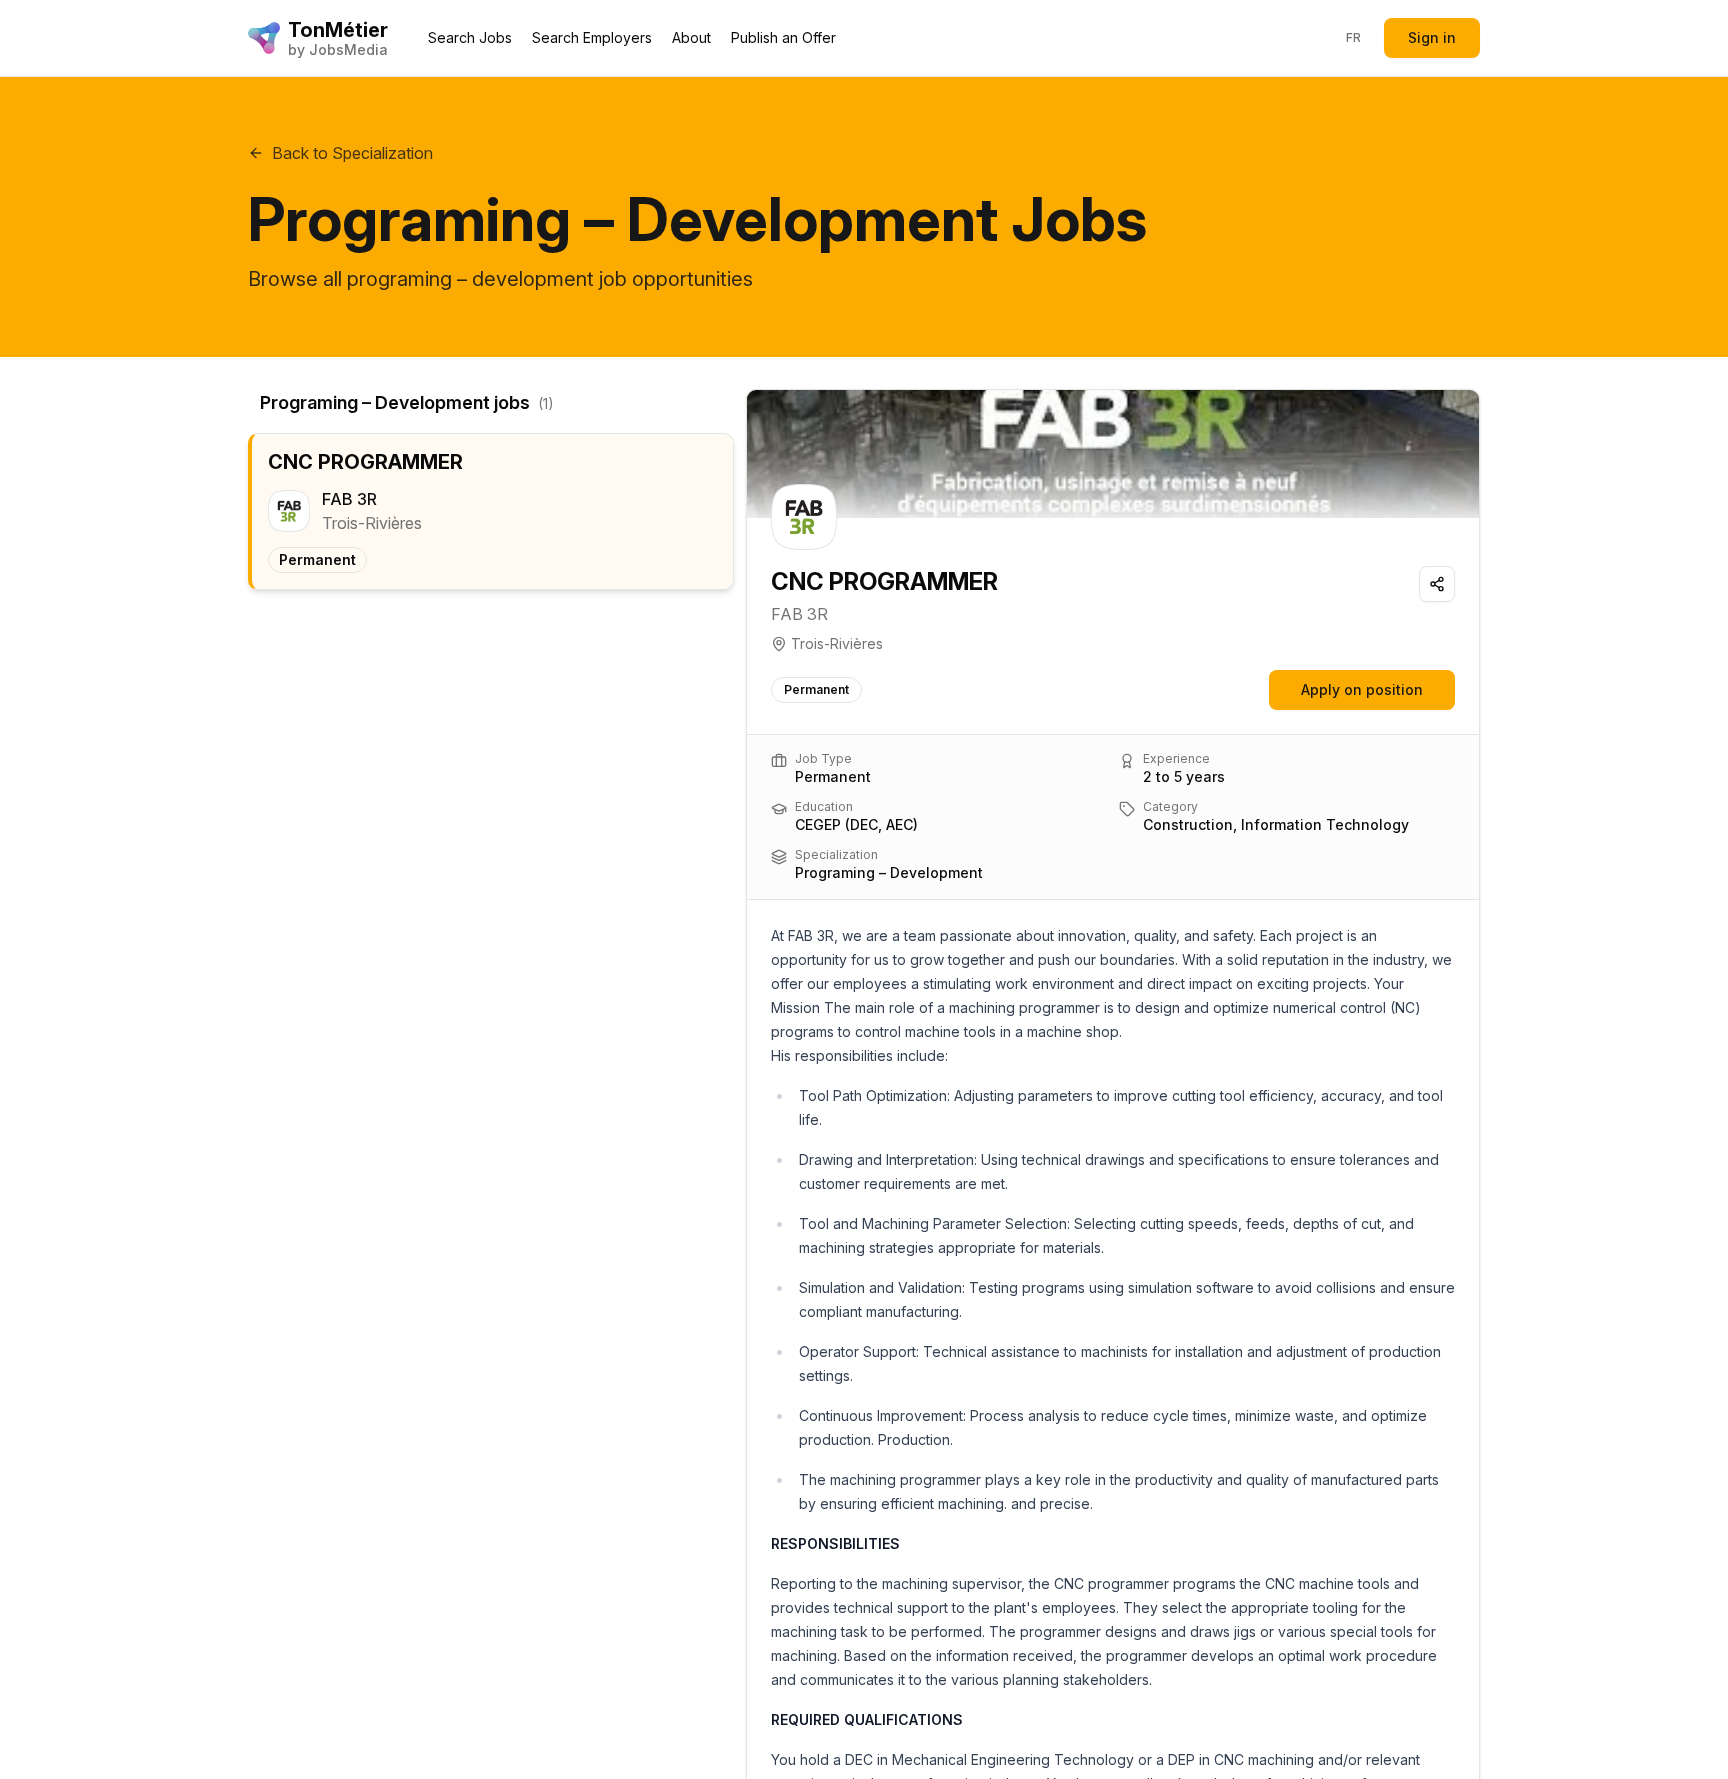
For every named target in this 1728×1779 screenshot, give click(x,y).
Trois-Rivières (837, 643)
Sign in (1432, 37)
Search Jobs (470, 37)
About (691, 37)
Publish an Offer (783, 37)
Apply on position (1362, 689)
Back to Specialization (352, 153)
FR (1354, 37)
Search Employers (592, 37)
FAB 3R (799, 614)
